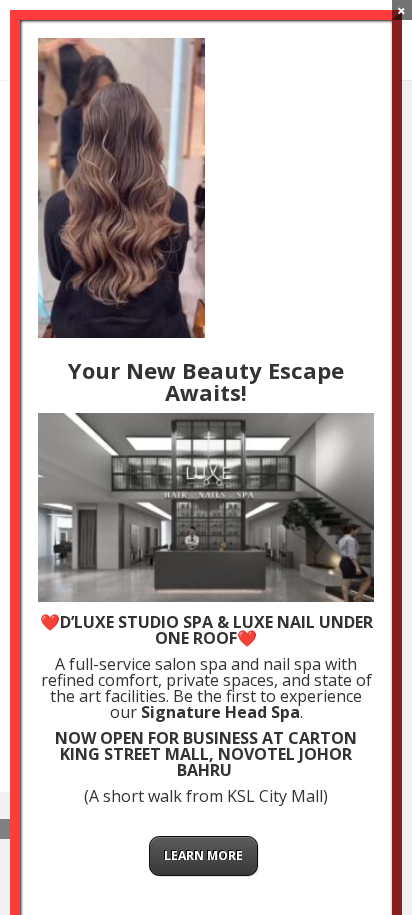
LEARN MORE (203, 855)
